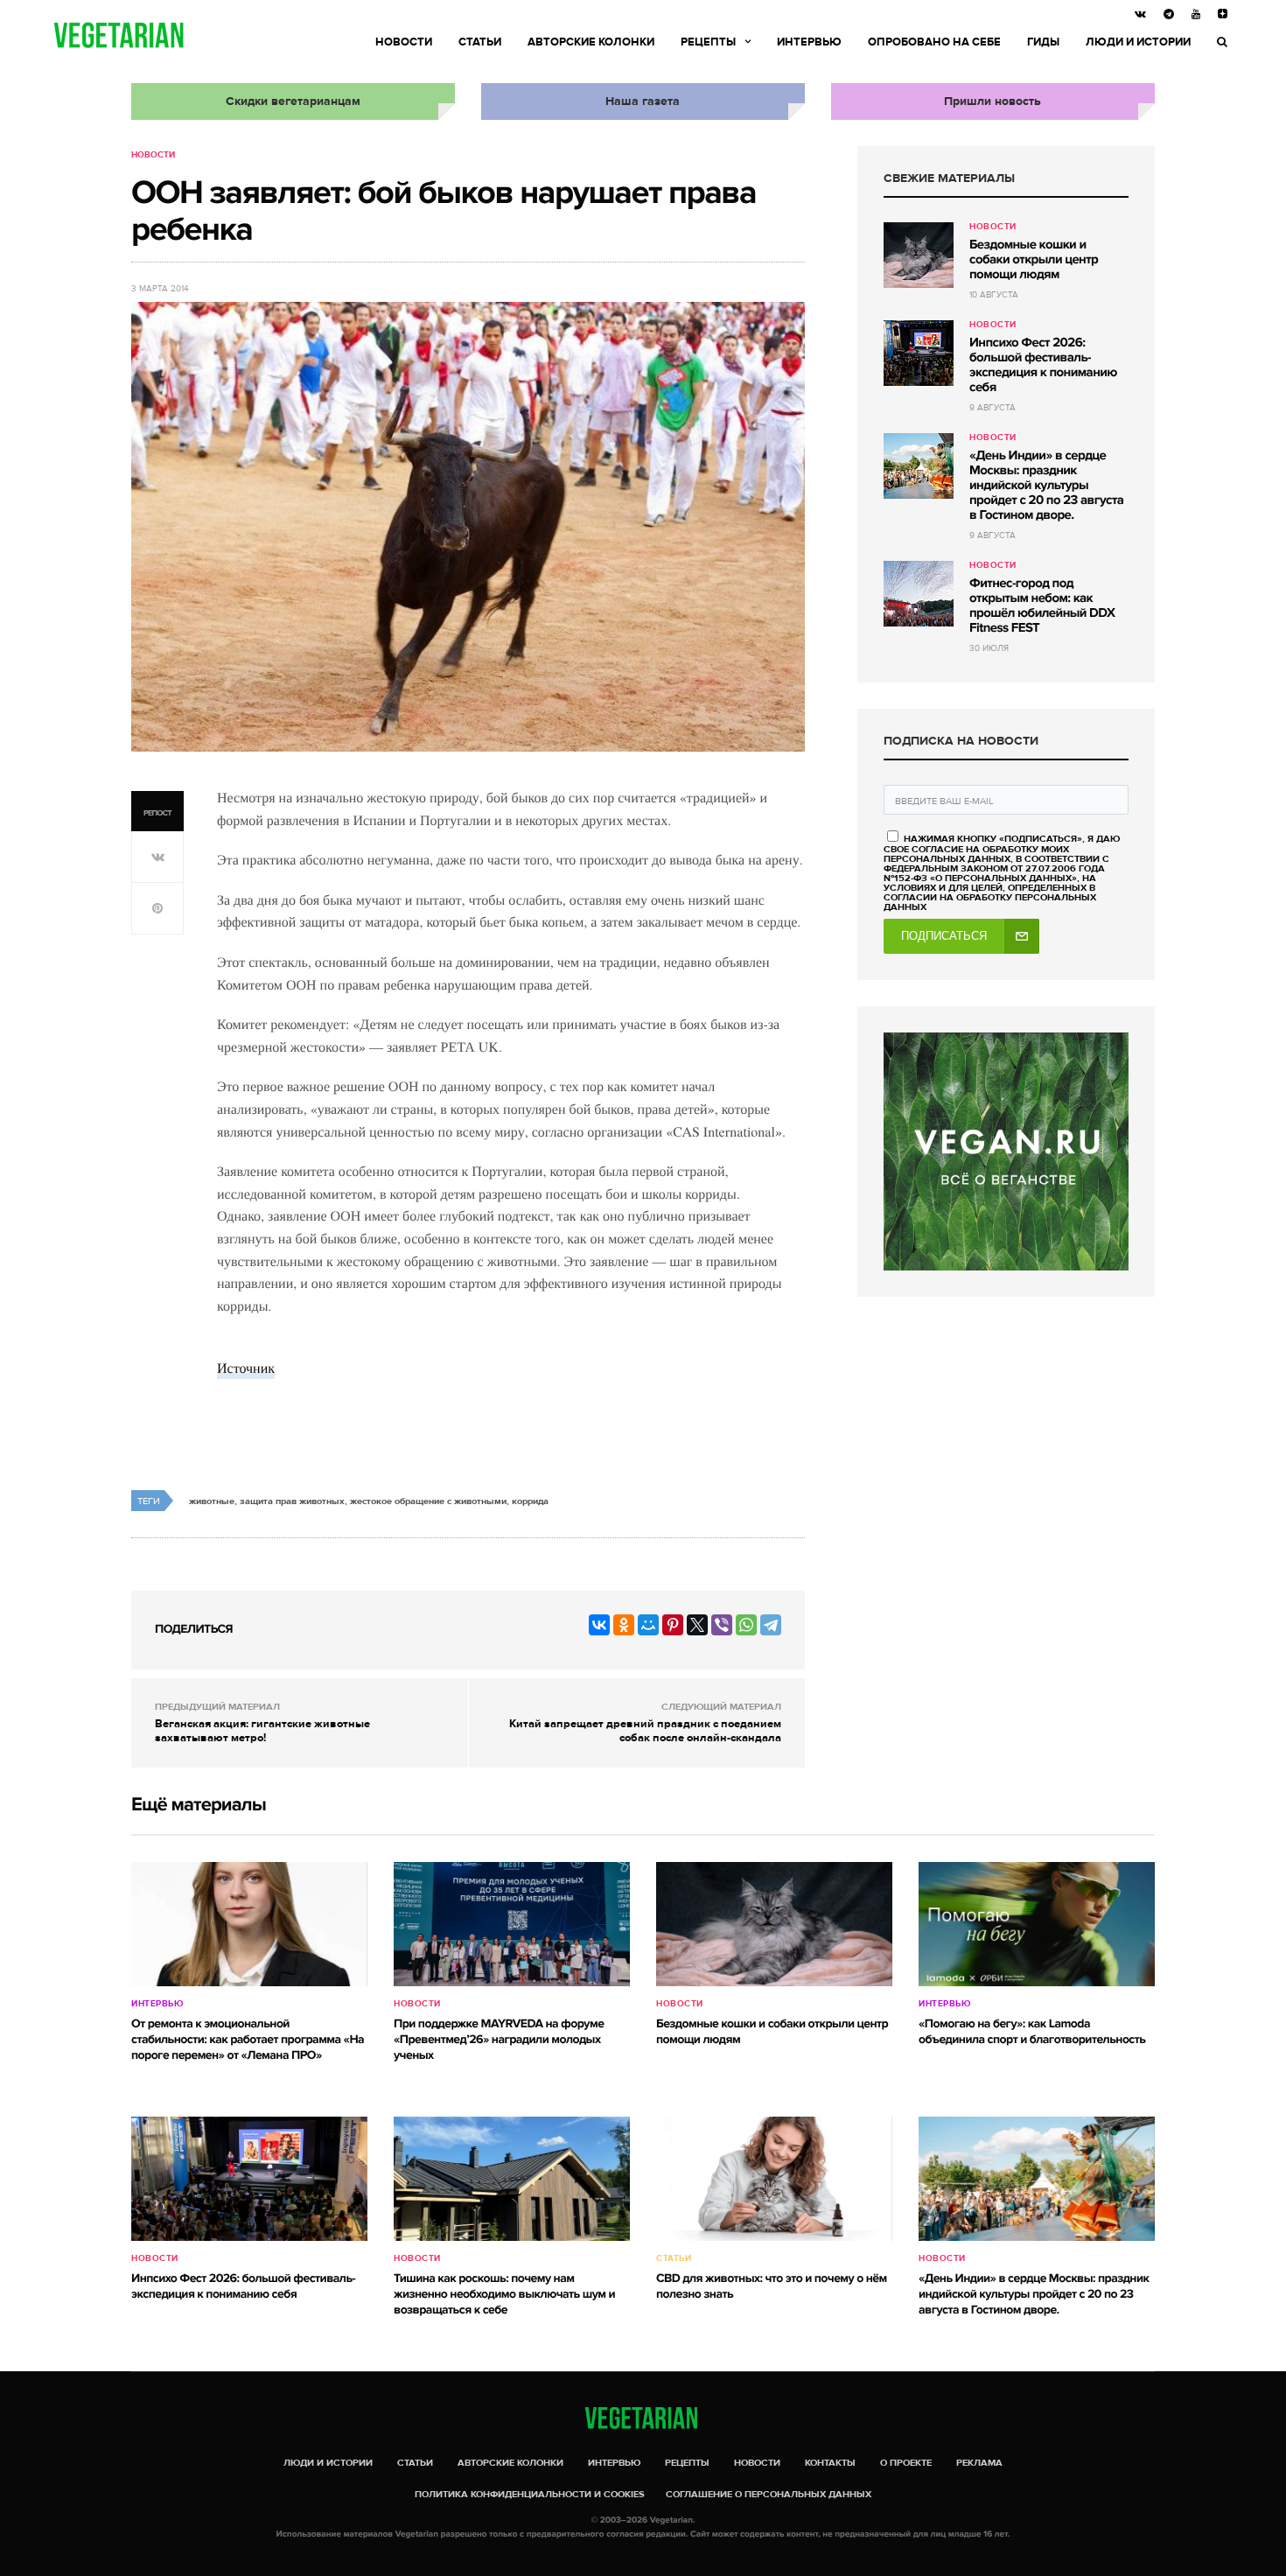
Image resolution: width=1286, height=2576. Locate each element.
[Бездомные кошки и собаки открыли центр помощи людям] (919, 255)
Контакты (830, 2463)
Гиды (1043, 42)
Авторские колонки (591, 42)
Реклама (979, 2463)
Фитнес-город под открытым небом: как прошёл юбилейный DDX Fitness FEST (1042, 606)
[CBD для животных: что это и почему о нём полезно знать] (774, 2179)
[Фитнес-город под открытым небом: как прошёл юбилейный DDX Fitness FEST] (919, 594)
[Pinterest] (673, 1625)
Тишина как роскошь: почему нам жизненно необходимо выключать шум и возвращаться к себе (504, 2295)
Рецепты (708, 42)
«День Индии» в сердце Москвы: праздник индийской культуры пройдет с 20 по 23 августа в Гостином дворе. (1046, 486)
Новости (404, 42)
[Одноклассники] (624, 1625)
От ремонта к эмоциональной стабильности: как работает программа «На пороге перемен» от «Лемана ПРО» (248, 2040)
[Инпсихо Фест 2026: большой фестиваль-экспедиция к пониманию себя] (919, 353)
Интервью (809, 42)
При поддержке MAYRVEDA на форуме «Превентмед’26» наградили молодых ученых (499, 2040)
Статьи (480, 42)
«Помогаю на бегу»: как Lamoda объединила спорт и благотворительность (1032, 2032)
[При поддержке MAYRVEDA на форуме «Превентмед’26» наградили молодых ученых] (512, 1924)
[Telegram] (771, 1625)
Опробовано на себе (934, 42)
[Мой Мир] (648, 1625)
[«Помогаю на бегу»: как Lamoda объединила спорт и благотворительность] (1037, 1924)
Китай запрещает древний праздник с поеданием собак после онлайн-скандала (645, 1731)
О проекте (906, 2463)
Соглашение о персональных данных (769, 2494)
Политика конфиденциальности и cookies (530, 2494)
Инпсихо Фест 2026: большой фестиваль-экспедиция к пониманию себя (1043, 365)
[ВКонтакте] (599, 1625)
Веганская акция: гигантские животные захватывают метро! (262, 1731)
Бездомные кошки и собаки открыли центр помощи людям (1034, 260)
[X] (697, 1625)
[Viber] (722, 1625)
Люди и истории (1138, 42)
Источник (246, 1368)
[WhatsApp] (746, 1625)
